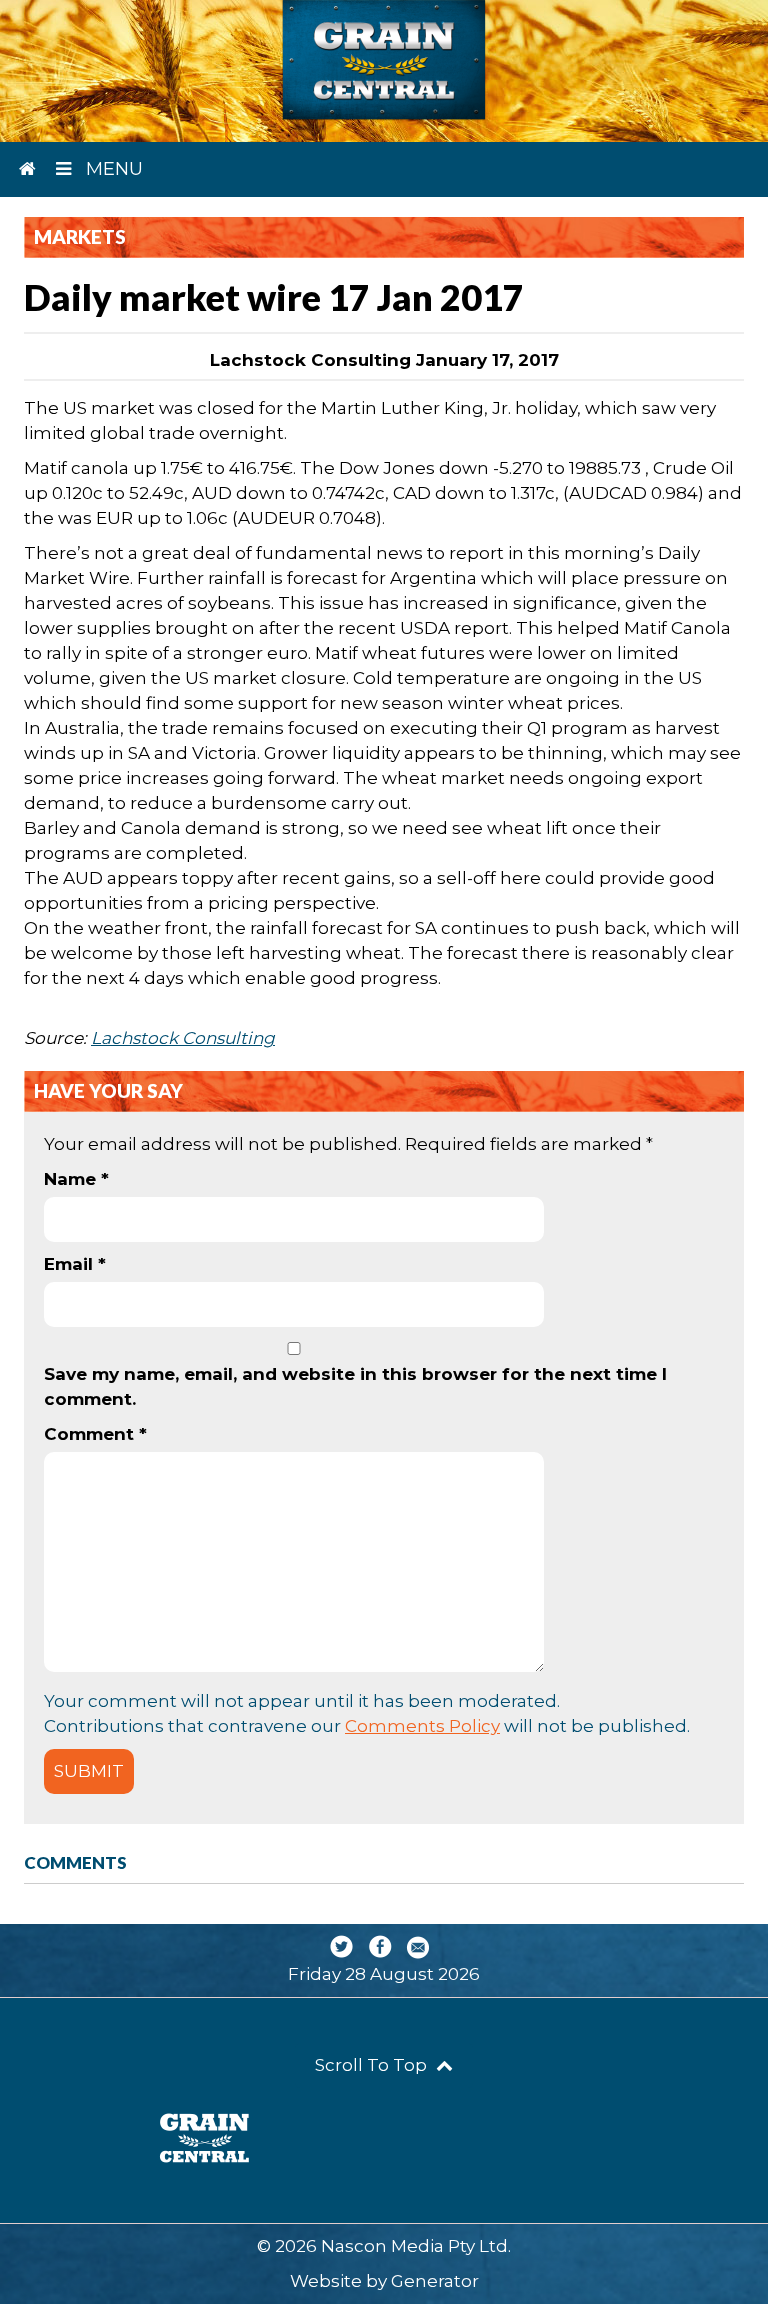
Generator (435, 2281)
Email (75, 1264)
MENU (112, 169)
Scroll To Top (373, 2065)
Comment (95, 1434)
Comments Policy (422, 1726)
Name (76, 1179)
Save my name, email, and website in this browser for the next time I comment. (355, 1386)
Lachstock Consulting (183, 1038)
